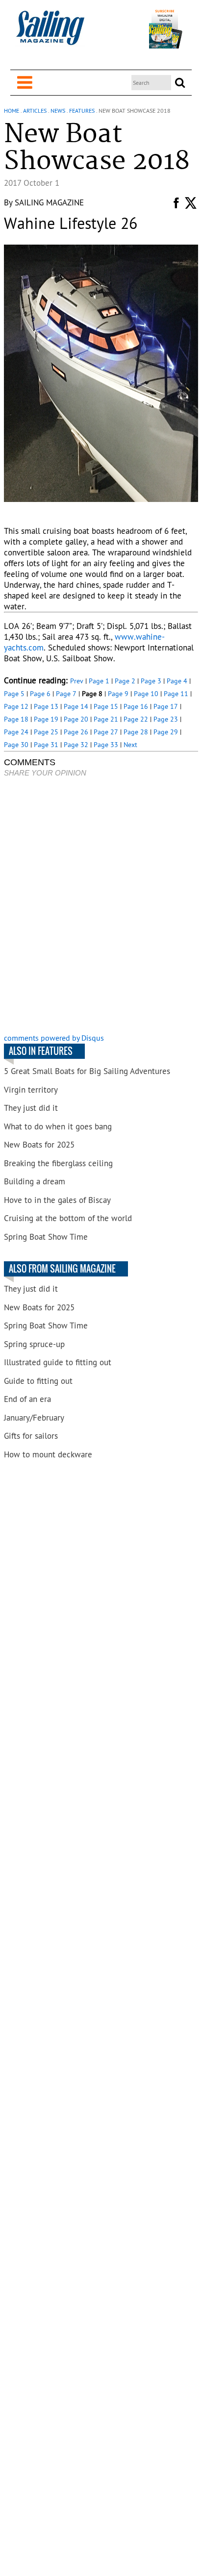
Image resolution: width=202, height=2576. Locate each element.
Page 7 (66, 694)
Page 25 (46, 732)
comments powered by (54, 1038)
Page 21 (106, 719)
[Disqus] (101, 906)
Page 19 (46, 719)
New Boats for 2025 (39, 1145)
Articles (35, 111)
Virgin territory (31, 1090)
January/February (34, 1418)
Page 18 (16, 719)
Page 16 (136, 706)
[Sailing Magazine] (50, 33)
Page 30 (16, 745)
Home (12, 111)
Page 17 (166, 706)
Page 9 (118, 694)
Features (82, 111)
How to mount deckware (48, 1454)
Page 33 (106, 745)
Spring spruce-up (34, 1344)
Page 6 (40, 694)
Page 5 (14, 694)
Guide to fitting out (38, 1381)
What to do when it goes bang (58, 1126)
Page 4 (177, 681)
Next (130, 745)
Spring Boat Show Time (46, 1237)
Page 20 (76, 719)
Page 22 (136, 719)
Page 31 (46, 745)
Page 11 (176, 694)
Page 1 (99, 681)
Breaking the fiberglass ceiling (58, 1163)
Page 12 (16, 706)
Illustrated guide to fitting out (58, 1362)
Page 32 (76, 745)
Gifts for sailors (31, 1436)
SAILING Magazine (49, 202)
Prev (77, 681)
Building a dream (35, 1181)
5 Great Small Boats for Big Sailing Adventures (87, 1071)
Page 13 (46, 706)
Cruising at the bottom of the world (68, 1218)
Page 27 (106, 732)
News (58, 111)
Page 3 (151, 681)
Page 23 (166, 719)
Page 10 (146, 694)
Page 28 (136, 732)
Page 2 (125, 681)
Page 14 (76, 706)
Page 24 (16, 732)
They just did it (31, 1108)
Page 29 (166, 732)
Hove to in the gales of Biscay (57, 1200)
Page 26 (76, 732)
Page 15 (106, 706)
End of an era (27, 1399)
